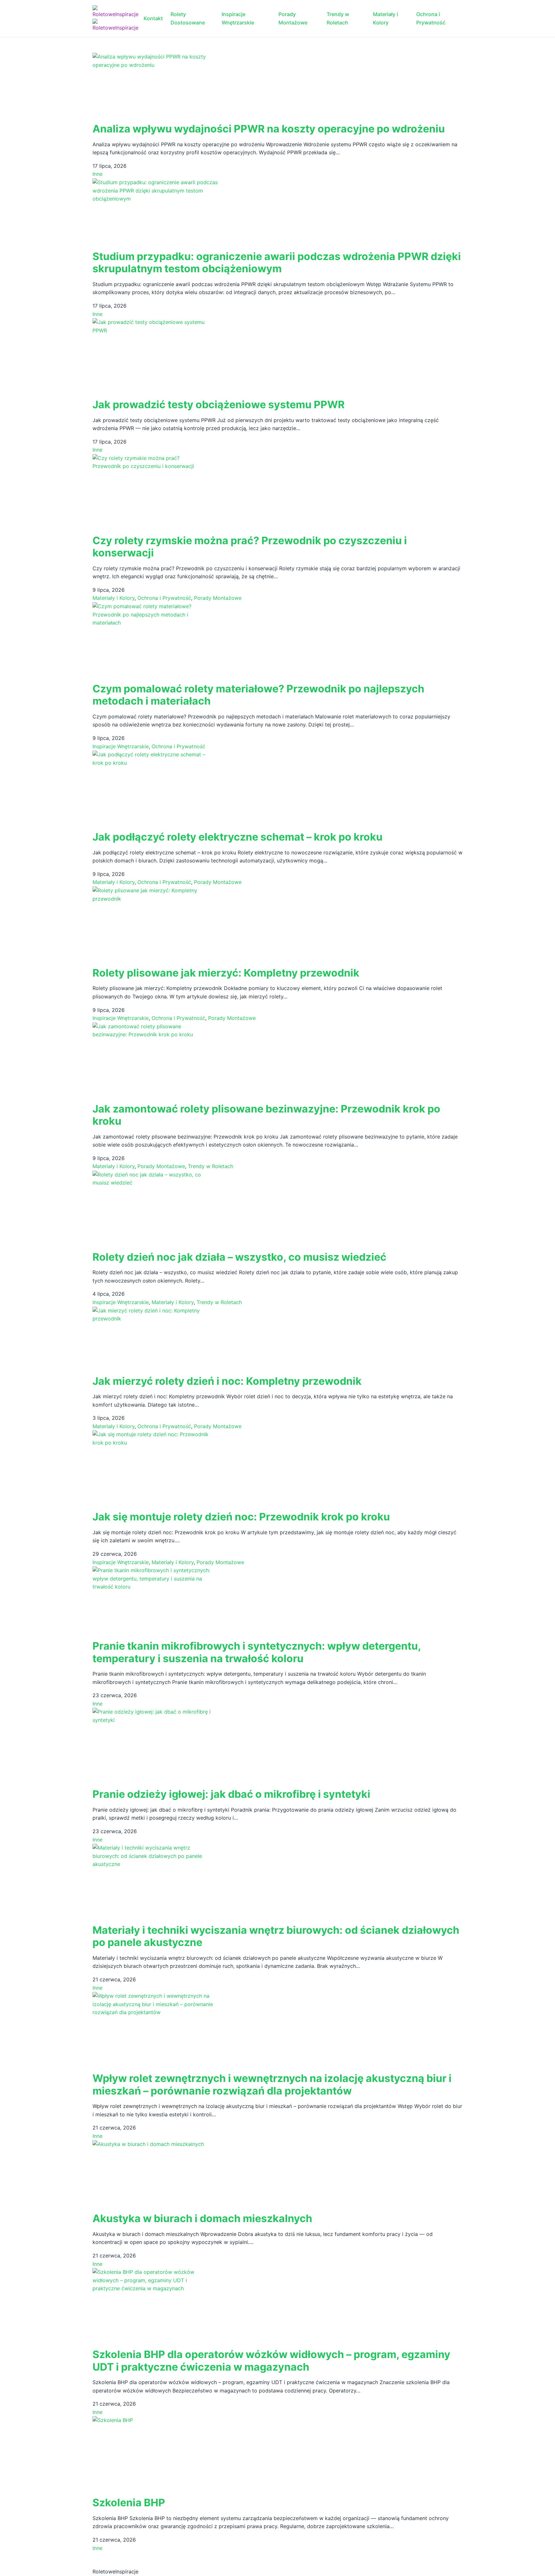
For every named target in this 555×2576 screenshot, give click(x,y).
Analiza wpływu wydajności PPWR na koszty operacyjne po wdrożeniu (269, 129)
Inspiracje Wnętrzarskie (238, 18)
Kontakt (153, 18)
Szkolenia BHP (129, 2503)
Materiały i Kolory (385, 18)
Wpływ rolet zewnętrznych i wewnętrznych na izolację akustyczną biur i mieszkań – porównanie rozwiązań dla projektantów (272, 2084)
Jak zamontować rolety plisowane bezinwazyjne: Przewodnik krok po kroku (266, 1115)
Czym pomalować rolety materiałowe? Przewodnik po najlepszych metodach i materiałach (258, 695)
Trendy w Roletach (338, 18)
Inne (97, 174)
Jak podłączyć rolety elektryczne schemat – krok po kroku (238, 837)
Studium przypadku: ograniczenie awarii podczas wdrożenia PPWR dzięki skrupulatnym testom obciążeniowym (277, 262)
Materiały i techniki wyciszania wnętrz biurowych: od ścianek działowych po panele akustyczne (276, 1936)
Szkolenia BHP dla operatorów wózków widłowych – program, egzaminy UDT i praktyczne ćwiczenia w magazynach (271, 2360)
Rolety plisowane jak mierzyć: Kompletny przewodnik (226, 973)
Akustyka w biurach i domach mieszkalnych (202, 2218)
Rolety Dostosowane (188, 18)
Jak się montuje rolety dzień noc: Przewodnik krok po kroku (241, 1517)
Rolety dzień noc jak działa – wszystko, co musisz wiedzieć (239, 1257)
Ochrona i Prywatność (431, 18)
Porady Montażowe (293, 18)
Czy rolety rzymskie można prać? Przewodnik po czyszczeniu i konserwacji (250, 547)
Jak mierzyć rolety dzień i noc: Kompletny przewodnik (227, 1381)
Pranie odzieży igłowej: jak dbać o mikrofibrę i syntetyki (231, 1794)
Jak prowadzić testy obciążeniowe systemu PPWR (219, 405)
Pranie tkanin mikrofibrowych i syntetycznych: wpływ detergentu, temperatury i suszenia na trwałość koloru (257, 1652)
